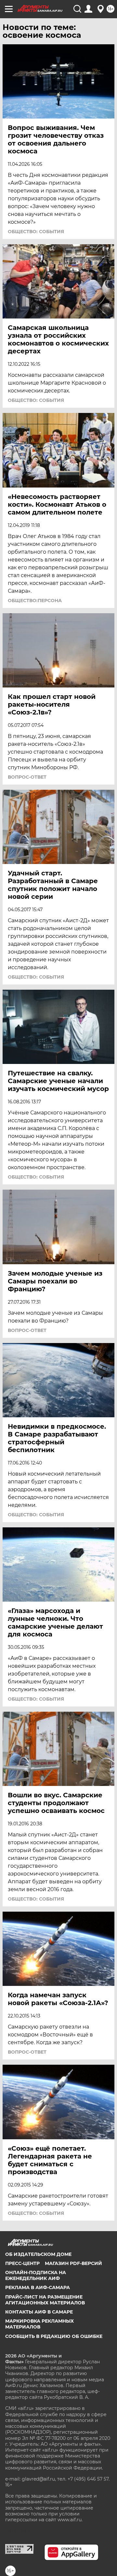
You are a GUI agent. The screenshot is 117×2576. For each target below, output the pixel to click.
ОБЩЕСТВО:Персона (35, 601)
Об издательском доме (38, 2254)
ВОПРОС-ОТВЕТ (27, 777)
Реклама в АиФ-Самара (38, 2287)
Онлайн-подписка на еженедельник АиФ (36, 2275)
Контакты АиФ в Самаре (39, 2312)
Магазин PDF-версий (73, 2263)
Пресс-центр (22, 2263)
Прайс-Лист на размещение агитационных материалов (45, 2300)
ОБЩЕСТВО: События (36, 232)
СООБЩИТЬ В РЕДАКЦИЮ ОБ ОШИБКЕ (54, 2336)
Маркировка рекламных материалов (39, 2324)
